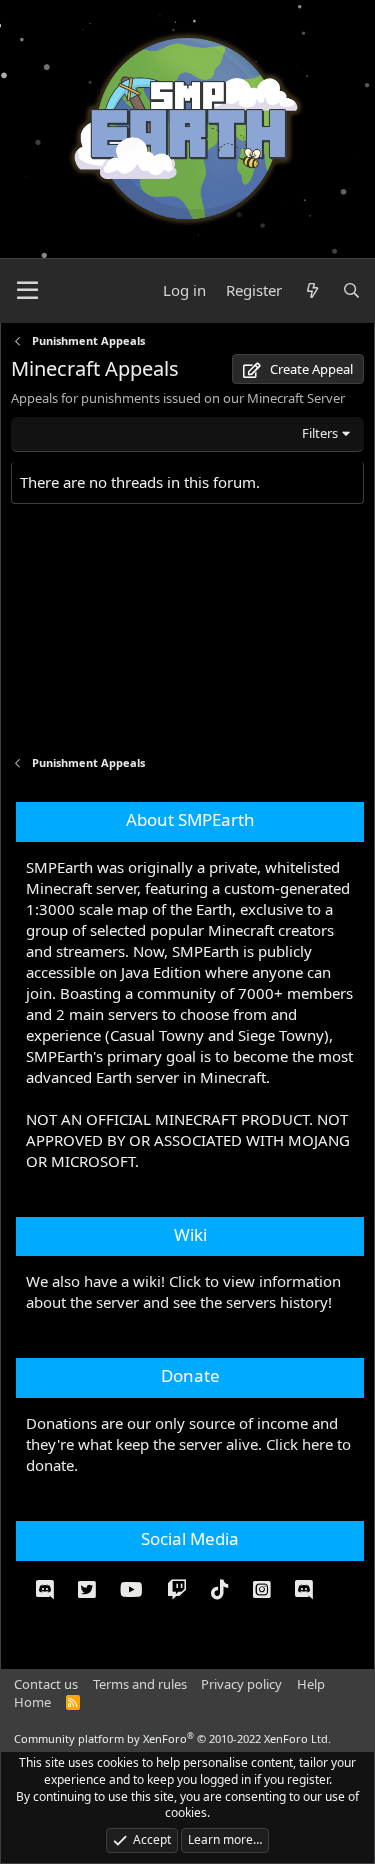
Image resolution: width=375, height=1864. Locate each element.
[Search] (351, 290)
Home (32, 1702)
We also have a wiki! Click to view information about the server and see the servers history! (183, 1291)
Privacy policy (241, 1684)
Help (311, 1684)
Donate (190, 1375)
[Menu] (27, 291)
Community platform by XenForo (172, 1738)
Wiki (190, 1234)
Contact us (46, 1684)
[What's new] (311, 290)
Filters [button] (320, 433)
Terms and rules (140, 1684)
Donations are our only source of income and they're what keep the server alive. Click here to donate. (188, 1444)
